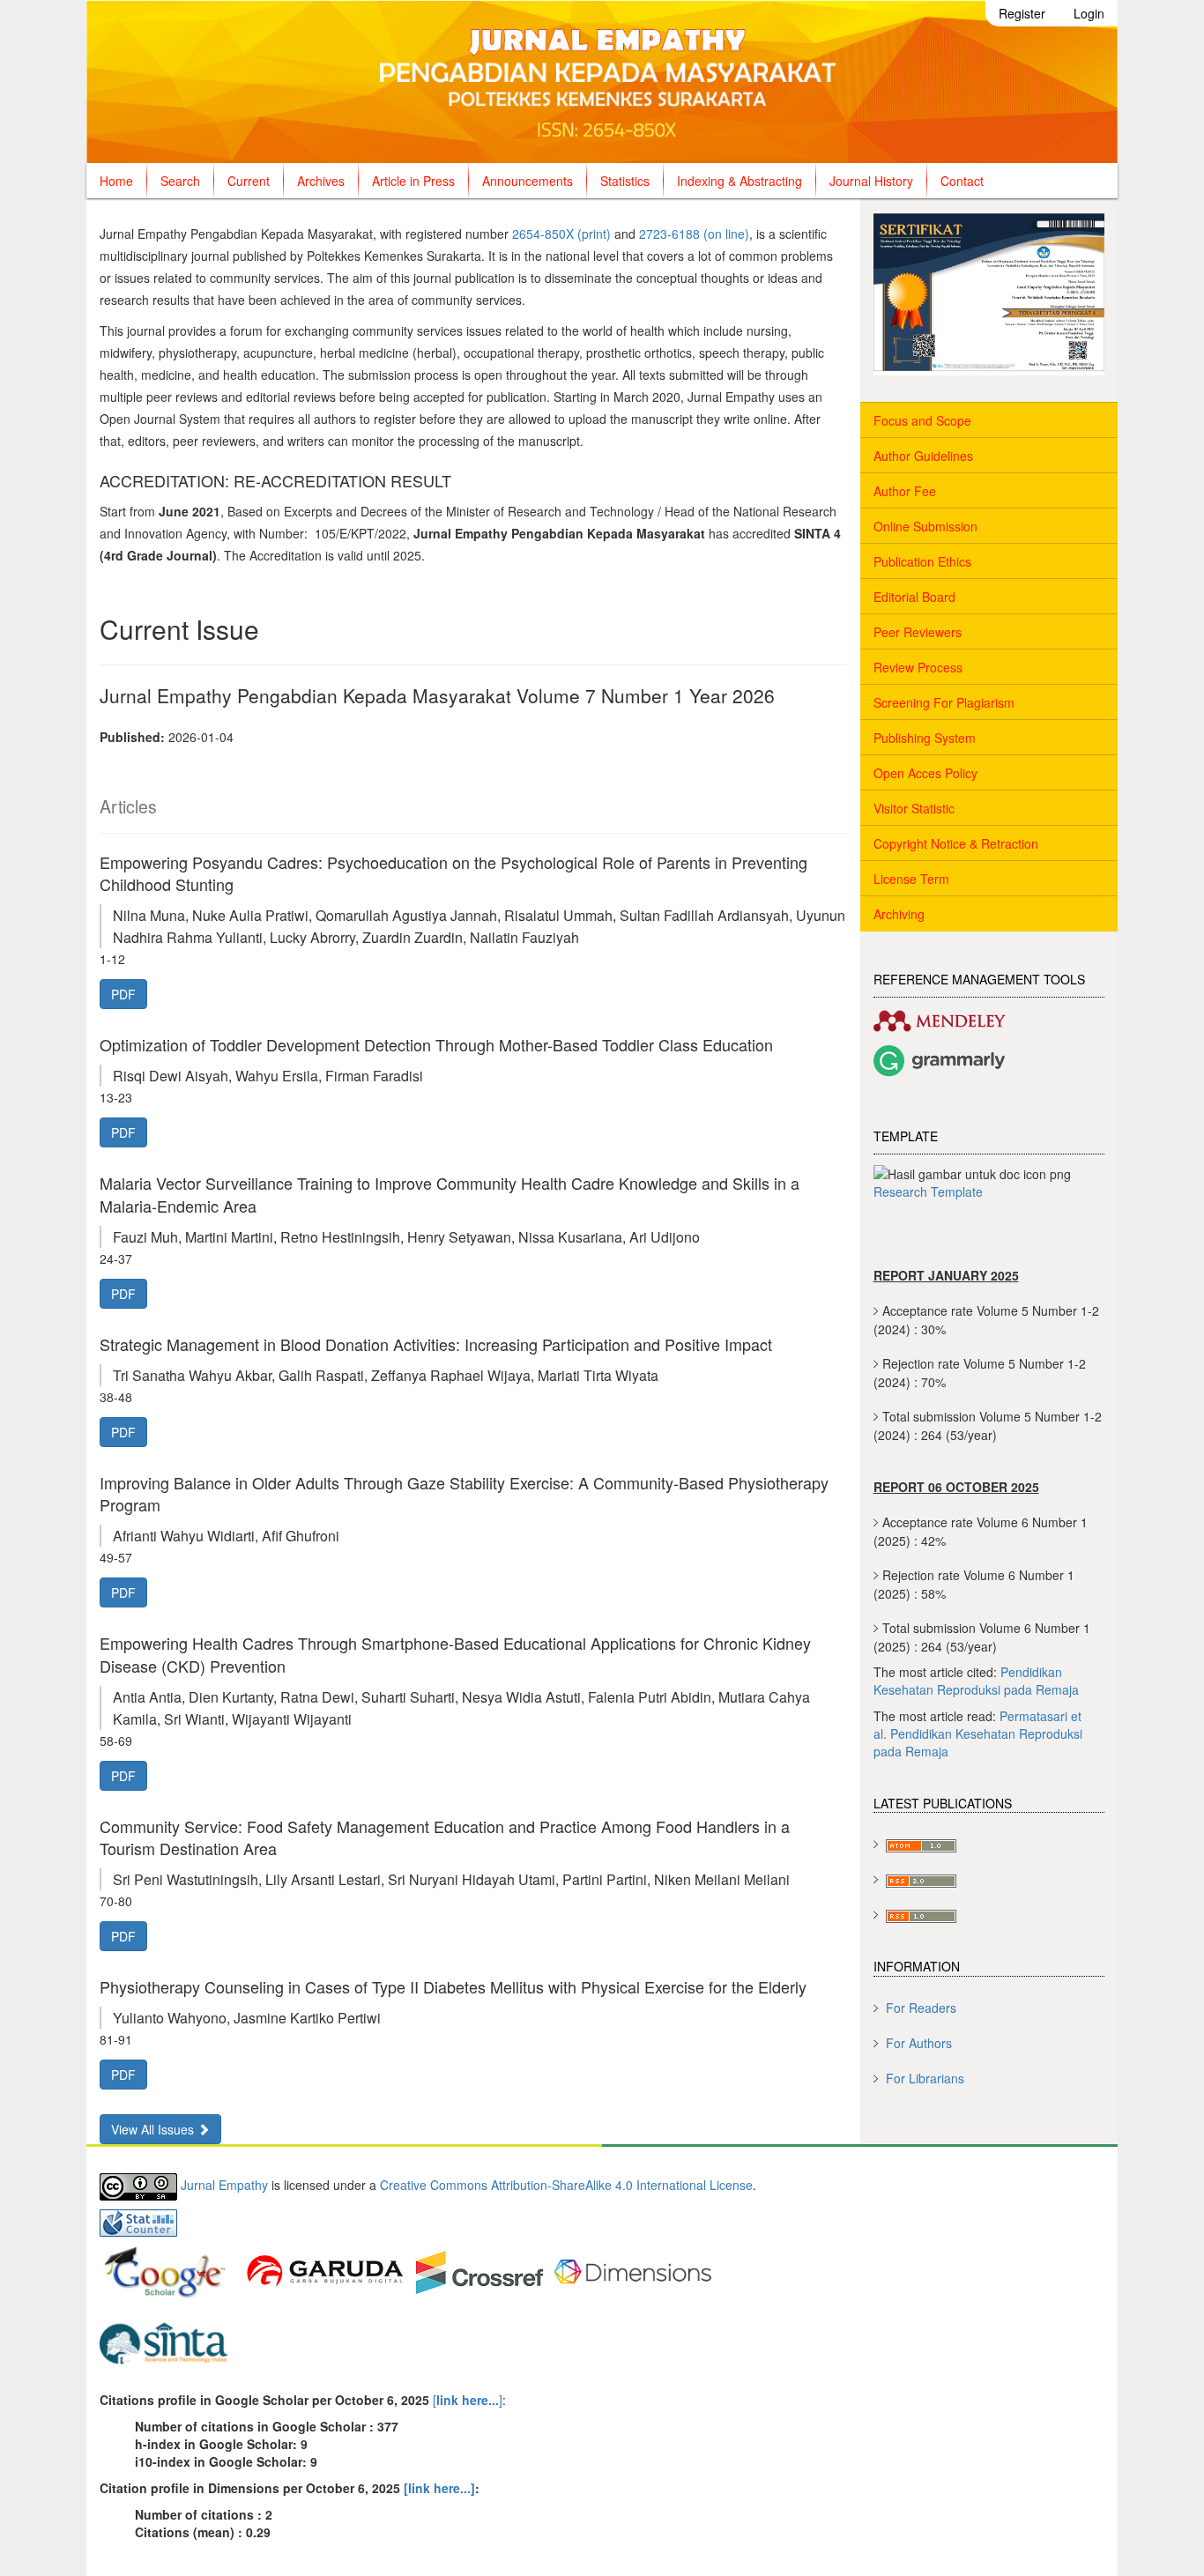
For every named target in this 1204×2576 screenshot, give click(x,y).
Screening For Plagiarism (944, 702)
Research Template (928, 1191)
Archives (321, 181)
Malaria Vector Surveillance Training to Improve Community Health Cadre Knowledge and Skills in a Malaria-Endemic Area (450, 1194)
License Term (911, 879)
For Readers (921, 2008)
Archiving (899, 914)
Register (1022, 13)
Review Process (918, 667)
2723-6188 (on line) (694, 234)
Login (1089, 13)
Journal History (871, 181)
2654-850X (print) (561, 234)
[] (466, 2400)
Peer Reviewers (918, 632)
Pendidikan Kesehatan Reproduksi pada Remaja (976, 1681)
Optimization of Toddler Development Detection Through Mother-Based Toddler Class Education (436, 1044)
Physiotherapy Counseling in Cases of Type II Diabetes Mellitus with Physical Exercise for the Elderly (453, 1986)
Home (116, 181)
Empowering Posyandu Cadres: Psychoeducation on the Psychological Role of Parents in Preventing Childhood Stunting (453, 873)
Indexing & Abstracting (739, 181)
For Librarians (925, 2078)
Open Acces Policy (925, 773)
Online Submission (925, 526)
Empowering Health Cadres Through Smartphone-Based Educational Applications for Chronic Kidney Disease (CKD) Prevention (455, 1654)
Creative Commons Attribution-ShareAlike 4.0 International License (566, 2186)
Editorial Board (914, 597)
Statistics (625, 181)
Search (180, 181)
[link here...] (439, 2488)
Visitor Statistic (914, 808)
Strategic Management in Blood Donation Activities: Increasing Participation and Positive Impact (436, 1344)
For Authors (919, 2043)
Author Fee (905, 491)
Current (249, 181)
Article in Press (413, 181)
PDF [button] (123, 994)
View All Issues (154, 2129)
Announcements (528, 181)
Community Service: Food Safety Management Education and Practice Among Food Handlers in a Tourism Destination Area (445, 1837)
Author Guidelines (923, 456)
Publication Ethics (922, 561)
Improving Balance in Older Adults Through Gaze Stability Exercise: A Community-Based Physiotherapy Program (464, 1493)
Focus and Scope (922, 420)
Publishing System (925, 738)
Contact (962, 181)
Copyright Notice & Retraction (956, 843)
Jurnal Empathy (224, 2186)
